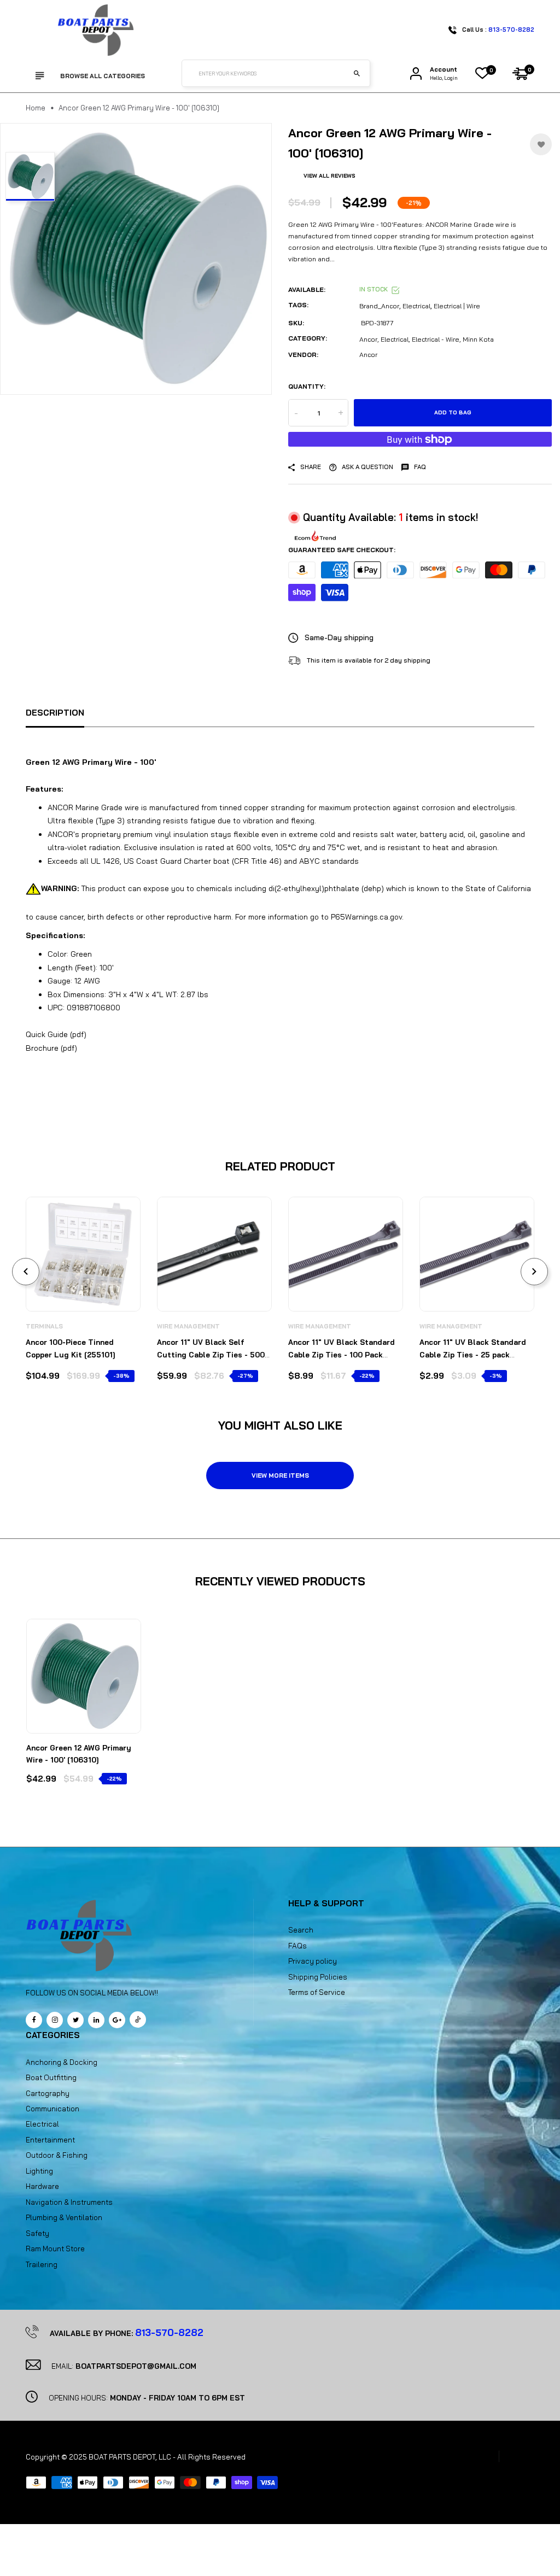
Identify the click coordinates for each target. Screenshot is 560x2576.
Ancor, (369, 339)
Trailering (42, 2264)
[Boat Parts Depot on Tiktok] (138, 2019)
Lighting (39, 2171)
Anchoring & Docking (62, 2062)
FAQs (297, 1946)
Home (36, 108)
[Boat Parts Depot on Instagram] (55, 2020)
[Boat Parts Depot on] (96, 2020)
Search (301, 1930)
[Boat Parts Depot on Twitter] (75, 2020)
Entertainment (50, 2140)
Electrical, (395, 339)
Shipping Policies (318, 1977)
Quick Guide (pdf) (56, 1034)
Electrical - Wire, (436, 339)
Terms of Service (317, 1992)
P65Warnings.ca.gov (366, 917)
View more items (280, 1476)
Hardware (42, 2186)
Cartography (48, 2093)
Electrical (416, 306)
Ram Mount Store (55, 2249)
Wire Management (188, 1326)
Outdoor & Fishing (57, 2155)
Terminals (44, 1326)
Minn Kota (478, 339)
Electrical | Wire (457, 306)
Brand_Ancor (379, 306)
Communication (52, 2109)
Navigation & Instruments (69, 2202)
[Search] (357, 73)
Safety (37, 2233)
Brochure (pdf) (51, 1048)
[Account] (416, 74)
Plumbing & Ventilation (64, 2217)
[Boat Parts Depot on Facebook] (34, 2020)
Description (55, 713)
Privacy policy (313, 1961)
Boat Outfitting (51, 2077)
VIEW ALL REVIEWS (329, 176)
